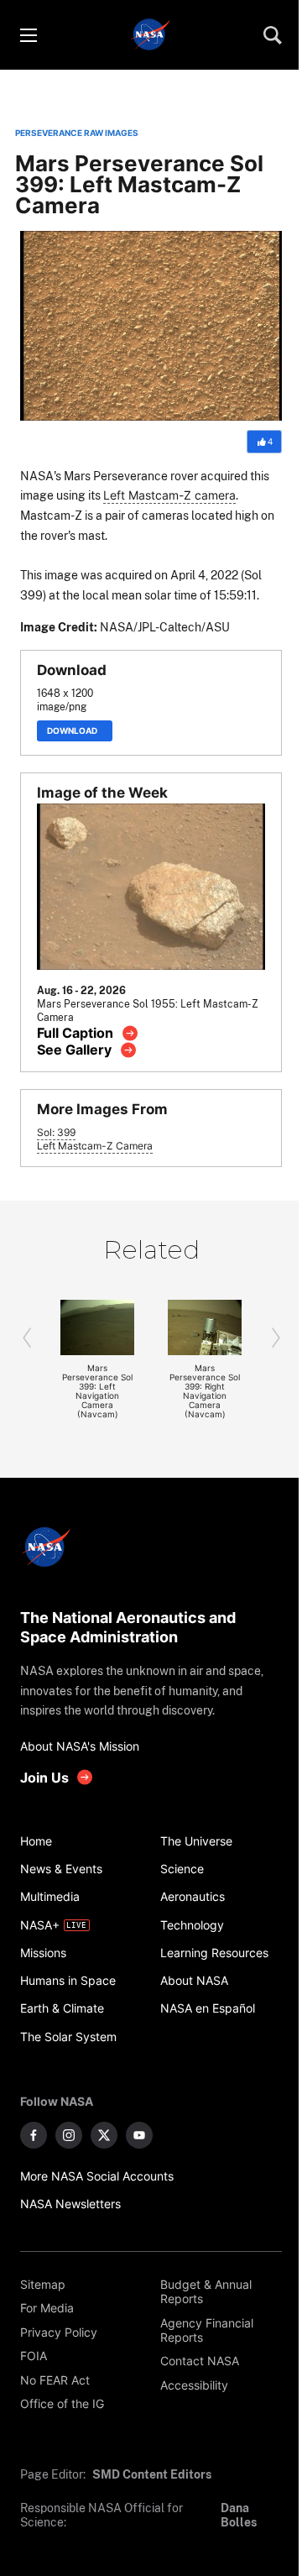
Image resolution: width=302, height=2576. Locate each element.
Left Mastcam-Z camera (169, 495)
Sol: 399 (56, 1133)
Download (75, 731)
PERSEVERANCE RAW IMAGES (77, 133)
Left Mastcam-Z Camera (95, 1146)
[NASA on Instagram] (69, 2135)
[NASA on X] (104, 2135)
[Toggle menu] (28, 35)
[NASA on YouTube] (139, 2135)
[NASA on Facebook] (34, 2135)
